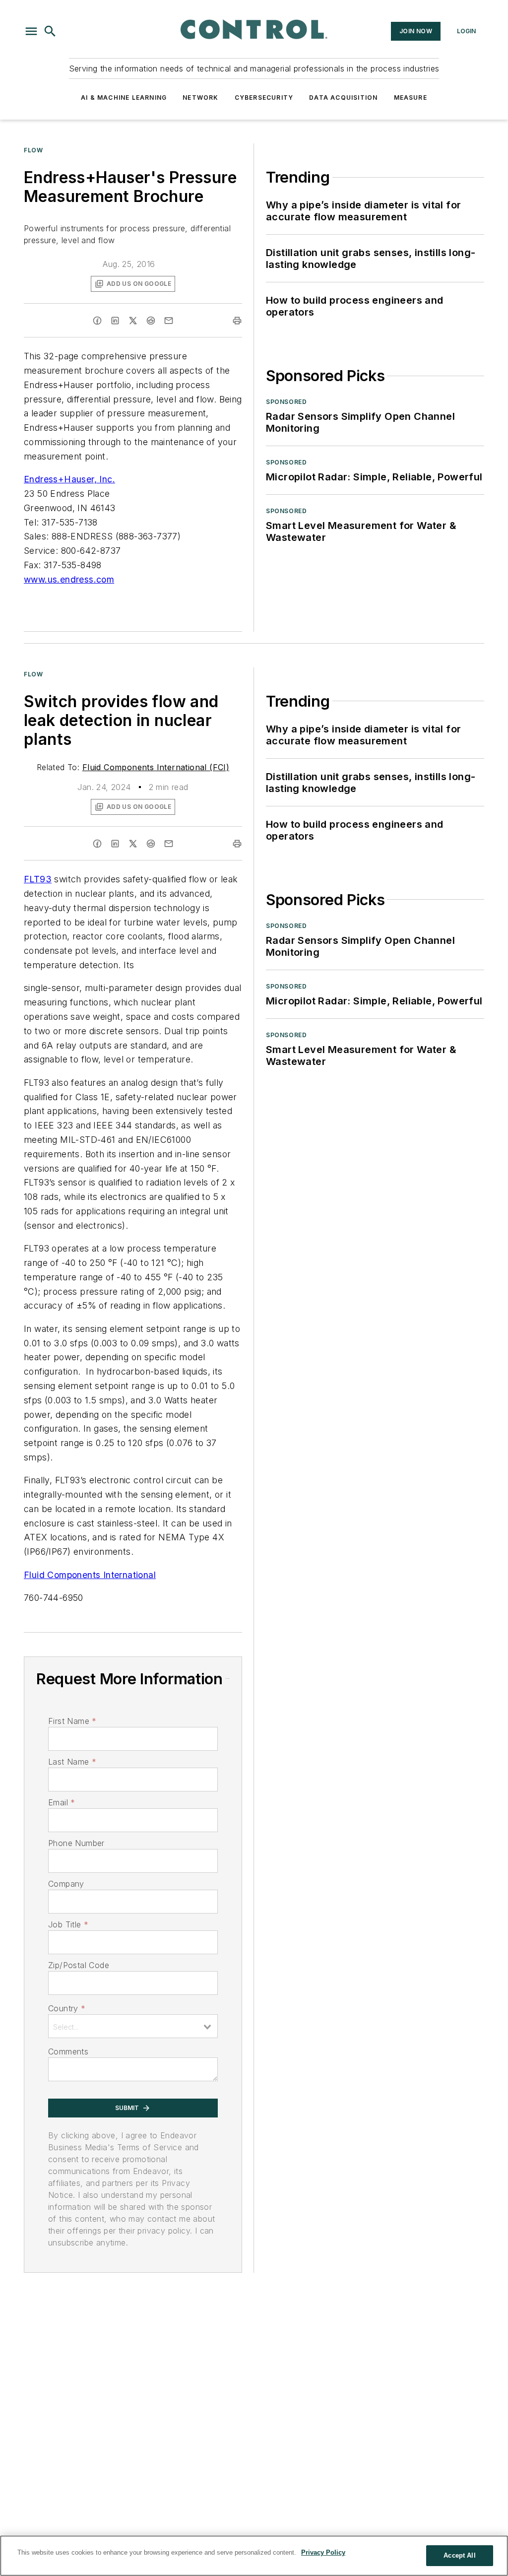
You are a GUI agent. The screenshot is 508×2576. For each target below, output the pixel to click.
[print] (237, 321)
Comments (68, 2051)
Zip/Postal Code (79, 1965)
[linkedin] (115, 321)
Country (67, 2008)
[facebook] (97, 321)
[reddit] (151, 321)
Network (200, 98)
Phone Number (76, 1843)
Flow (33, 150)
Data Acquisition (343, 98)
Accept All (459, 2555)
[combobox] (133, 2026)
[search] (50, 31)
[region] (254, 2556)
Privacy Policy (323, 2552)
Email (62, 1802)
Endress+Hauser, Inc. (69, 479)
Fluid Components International (90, 1575)
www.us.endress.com (69, 579)
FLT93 (38, 879)
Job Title (68, 1924)
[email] (169, 321)
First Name (72, 1721)
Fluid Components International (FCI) (156, 767)
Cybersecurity (264, 98)
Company (66, 1884)
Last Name (72, 1762)
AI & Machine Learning (124, 98)
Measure (411, 98)
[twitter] (133, 321)
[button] (31, 31)
